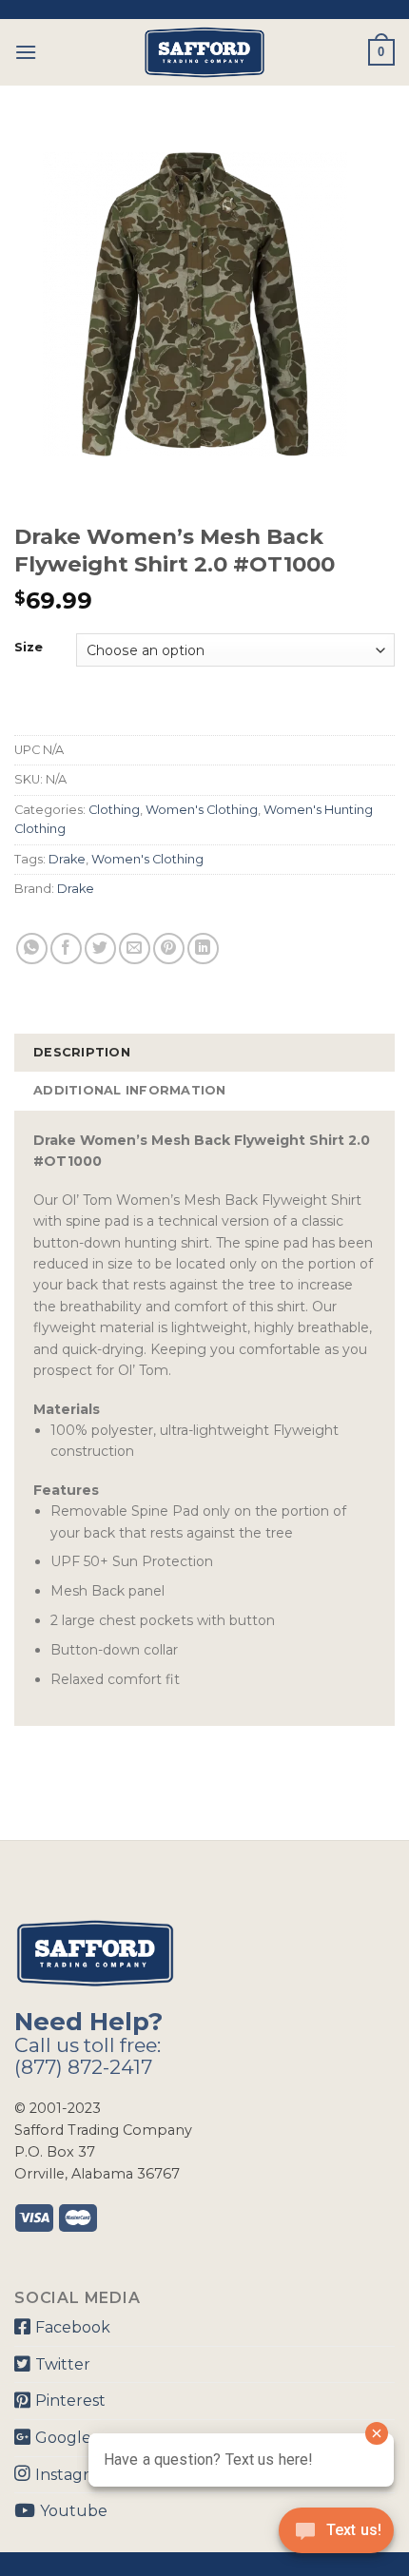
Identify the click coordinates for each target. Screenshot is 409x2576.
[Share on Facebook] (66, 949)
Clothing (114, 810)
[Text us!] (336, 2536)
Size (29, 648)
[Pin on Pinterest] (169, 949)
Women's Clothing (202, 810)
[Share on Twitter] (100, 949)
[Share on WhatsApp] (32, 949)
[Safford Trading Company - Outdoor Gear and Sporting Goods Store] (204, 52)
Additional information (130, 1090)
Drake (67, 859)
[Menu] (26, 52)
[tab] (204, 1053)
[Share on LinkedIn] (203, 949)
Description (82, 1052)
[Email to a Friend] (135, 949)
